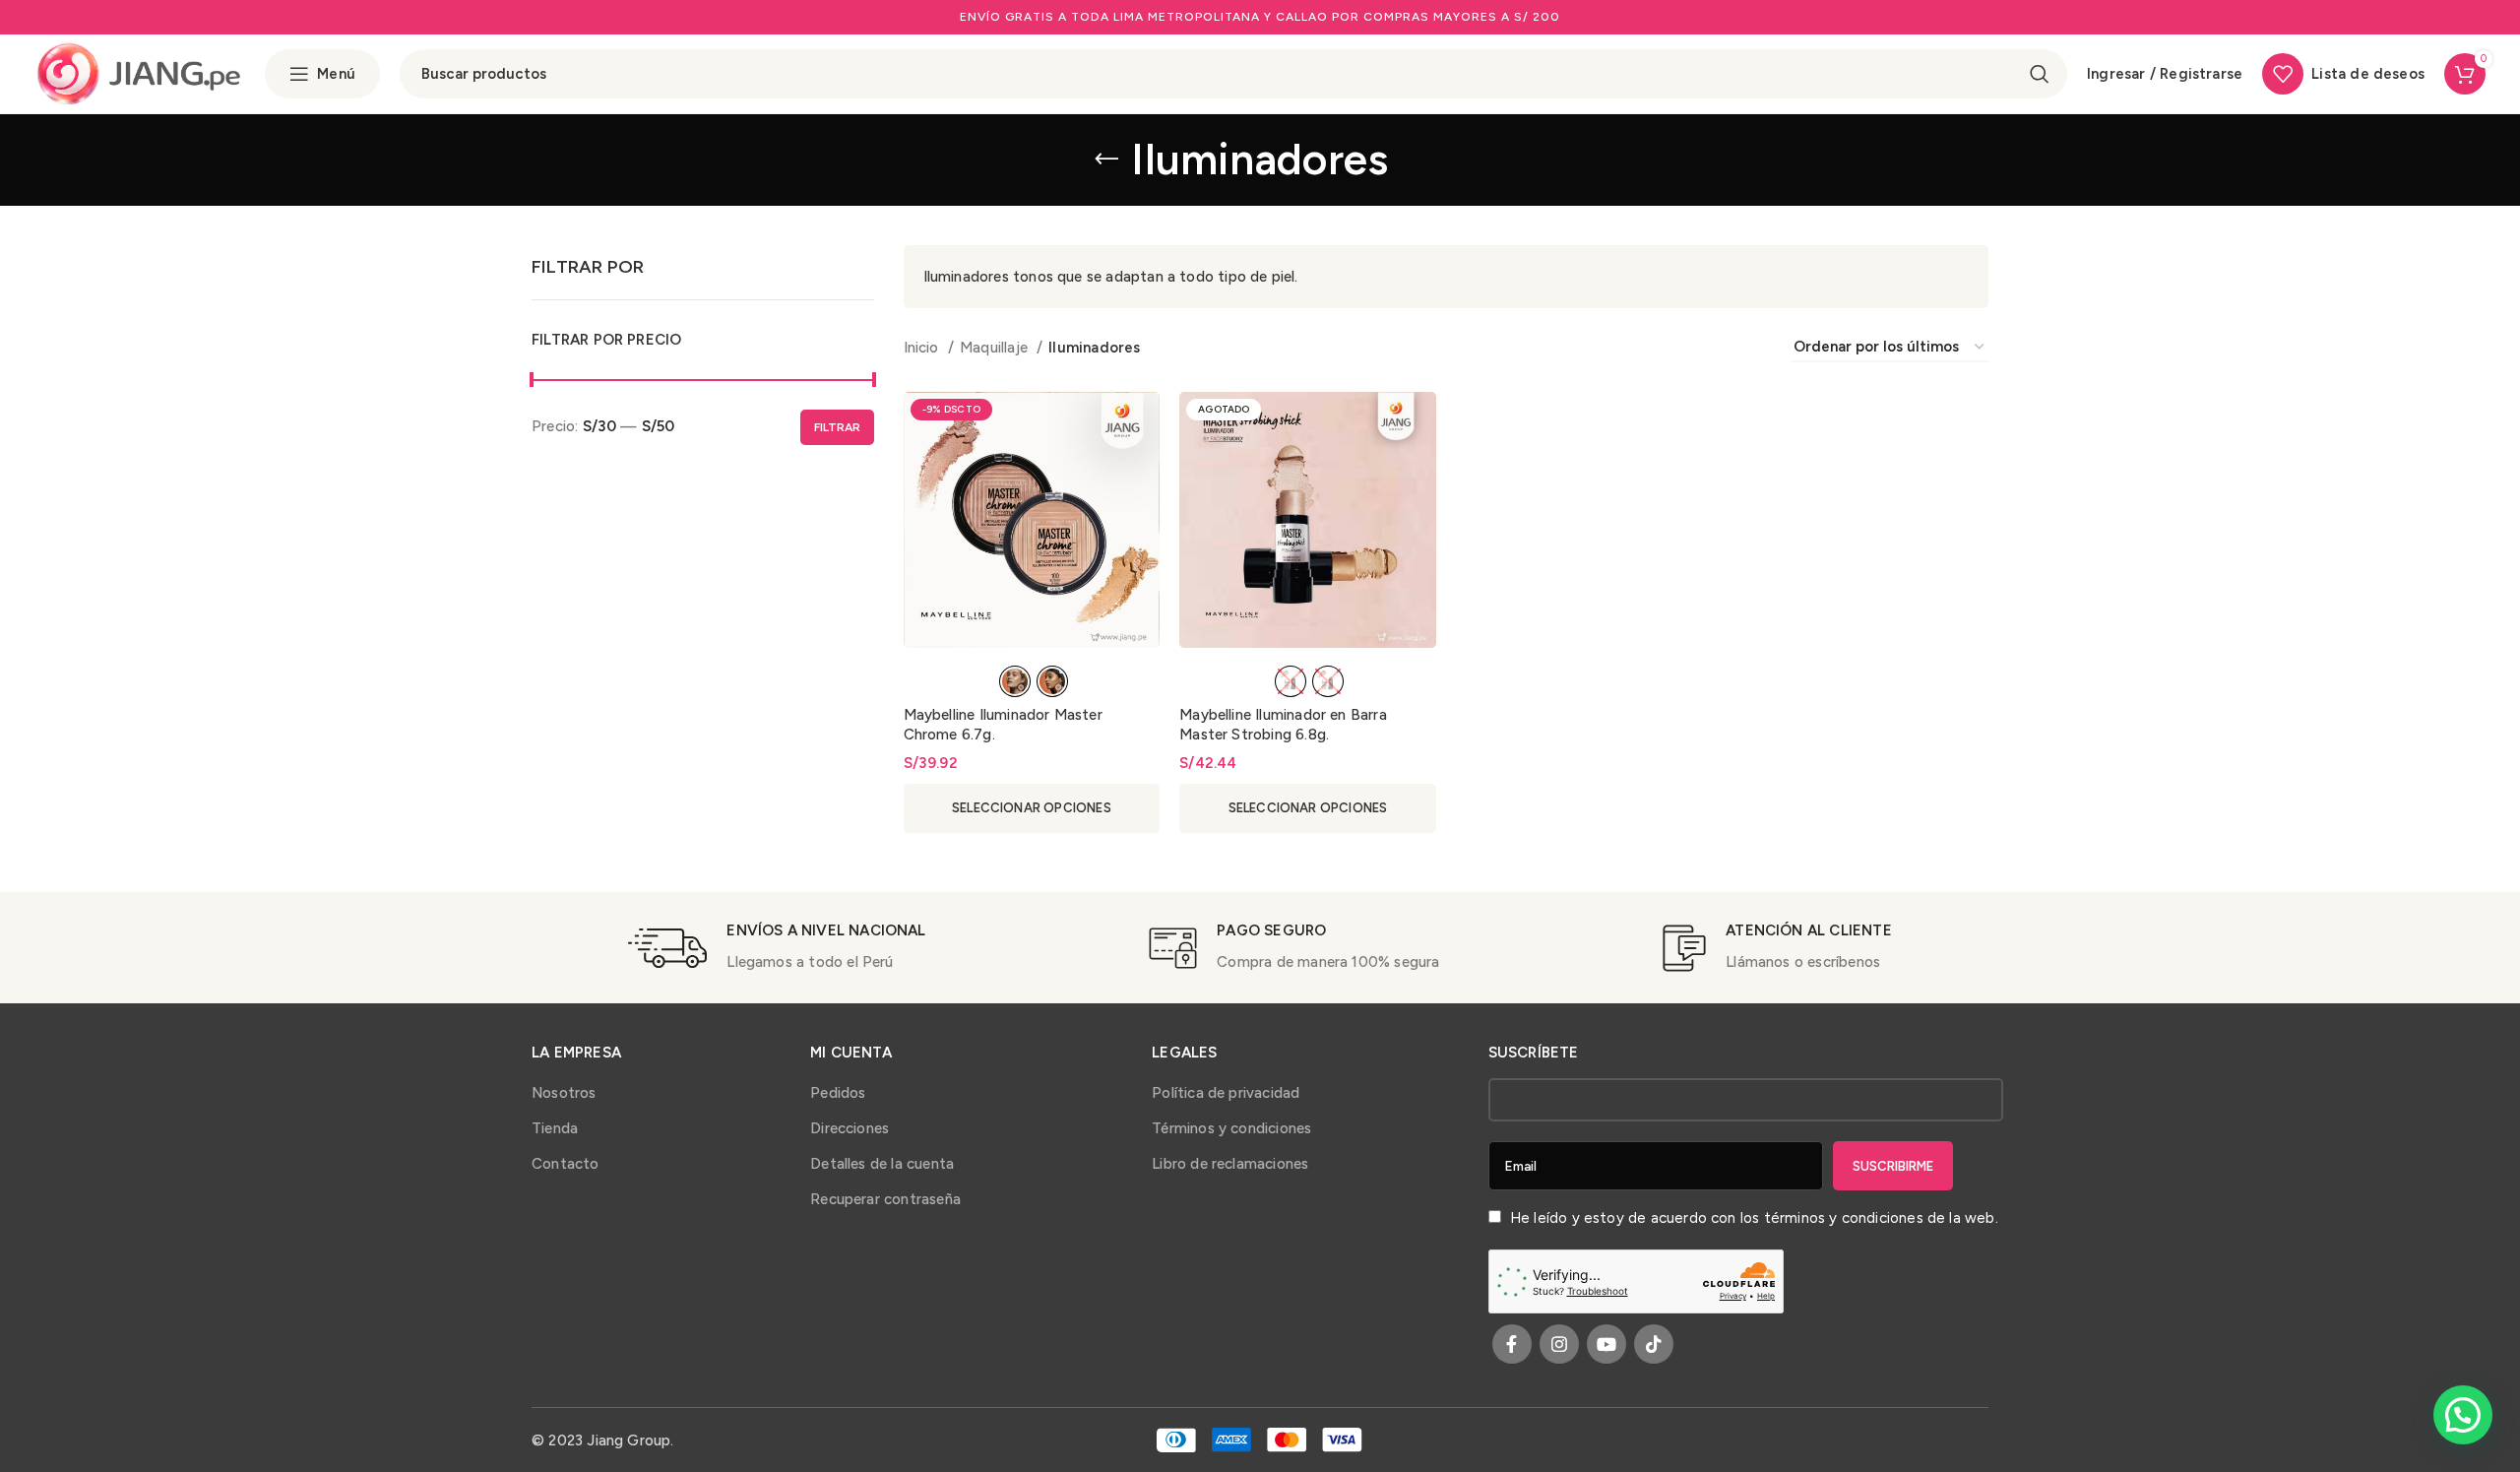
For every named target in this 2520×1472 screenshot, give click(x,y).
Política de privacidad (1226, 1093)
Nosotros (564, 1093)
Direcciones (850, 1128)
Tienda (555, 1128)
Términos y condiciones (1231, 1128)
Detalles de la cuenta (882, 1164)
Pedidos (838, 1093)
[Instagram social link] (1559, 1344)
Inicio (923, 348)
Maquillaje (996, 348)
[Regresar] (1106, 160)
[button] (2463, 1415)
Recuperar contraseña (885, 1199)
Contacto (566, 1164)
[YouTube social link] (1606, 1344)
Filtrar (837, 427)
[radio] (1015, 681)
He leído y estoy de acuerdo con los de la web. (1752, 1218)
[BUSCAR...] (2040, 74)
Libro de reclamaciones (1230, 1164)
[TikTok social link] (1654, 1344)
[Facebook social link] (1512, 1344)
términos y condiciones (1844, 1218)
